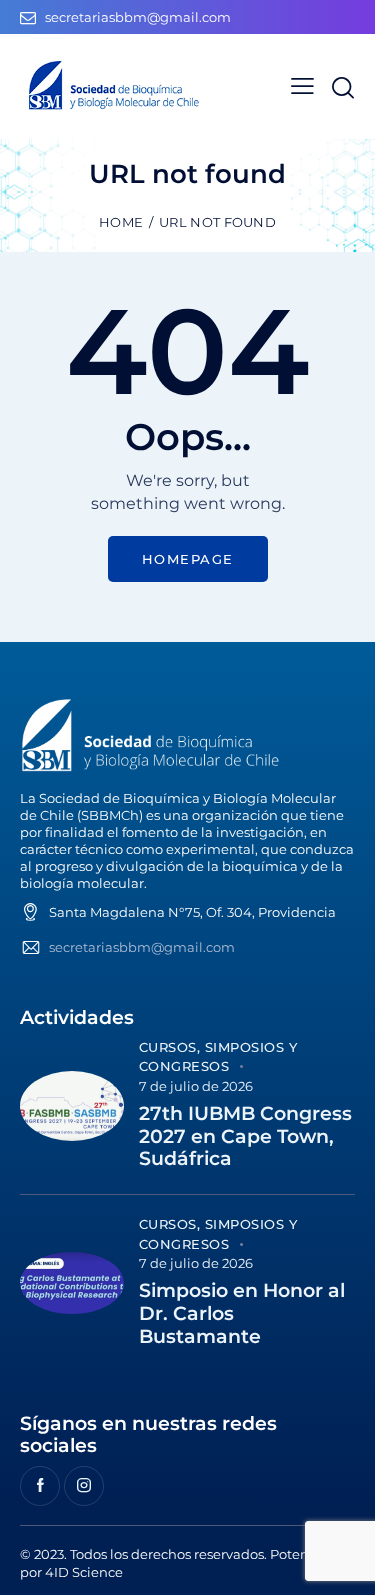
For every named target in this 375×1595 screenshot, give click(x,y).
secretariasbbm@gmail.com (142, 947)
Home (121, 222)
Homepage (188, 559)
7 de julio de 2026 (196, 1086)
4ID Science (84, 1572)
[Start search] (342, 87)
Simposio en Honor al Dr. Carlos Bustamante (242, 1314)
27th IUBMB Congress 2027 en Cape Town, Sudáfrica (245, 1137)
